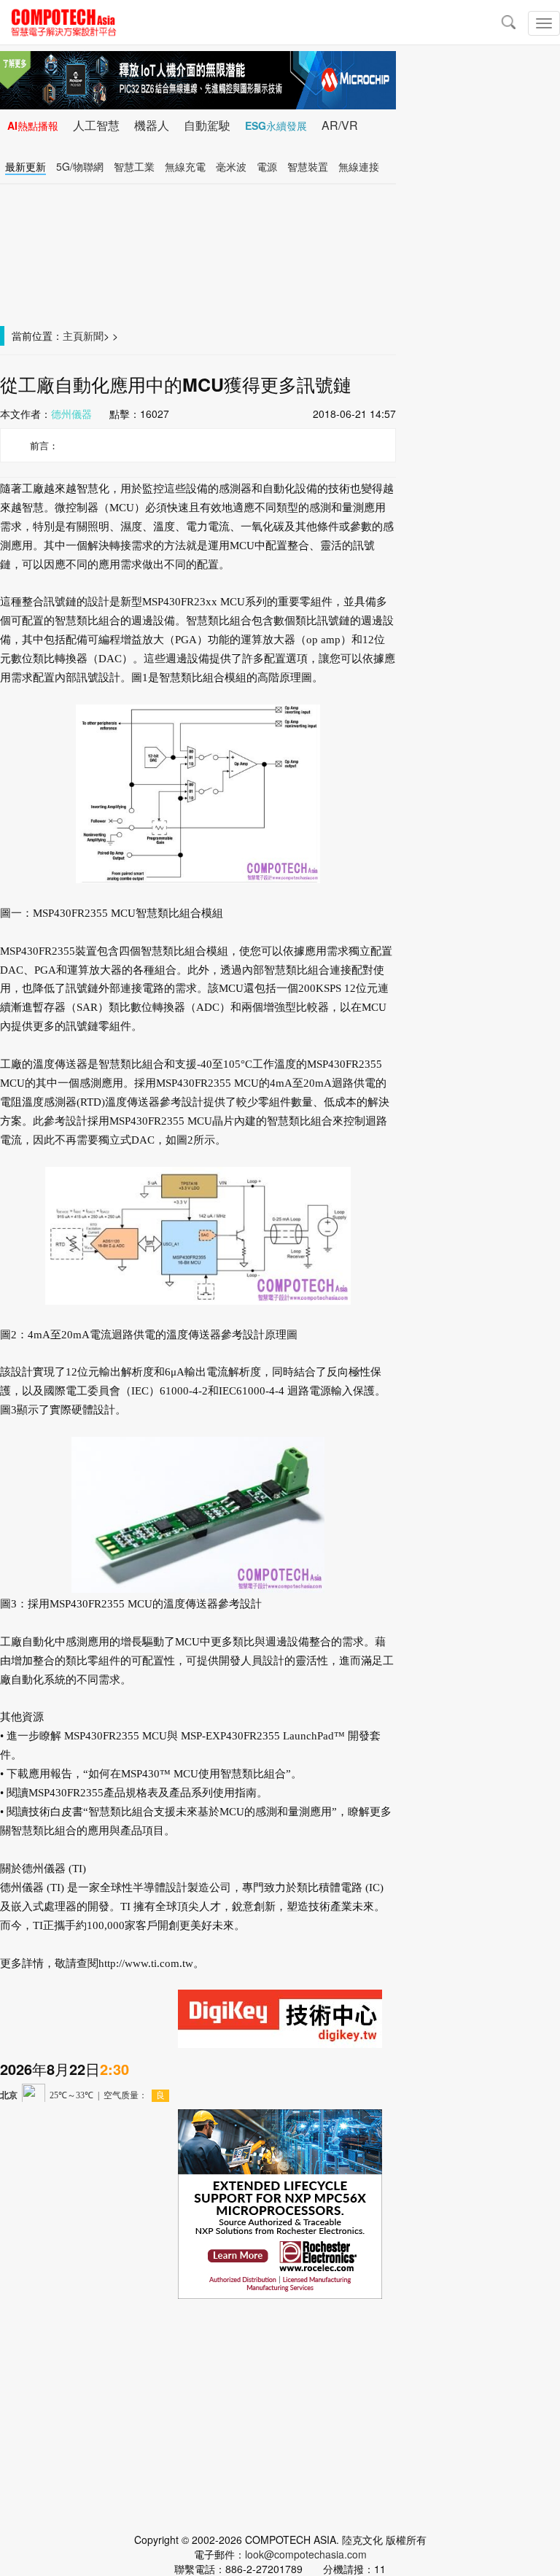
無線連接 (359, 166)
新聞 (93, 335)
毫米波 (231, 166)
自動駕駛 (207, 125)
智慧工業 (134, 166)
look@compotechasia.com (306, 2554)
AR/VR (340, 125)
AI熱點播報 (33, 125)
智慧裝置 (308, 166)
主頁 (73, 335)
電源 (267, 166)
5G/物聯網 (80, 166)
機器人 (152, 125)
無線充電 (185, 166)
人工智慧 (96, 125)
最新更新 (26, 166)
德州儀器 (71, 414)
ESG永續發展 (276, 125)
